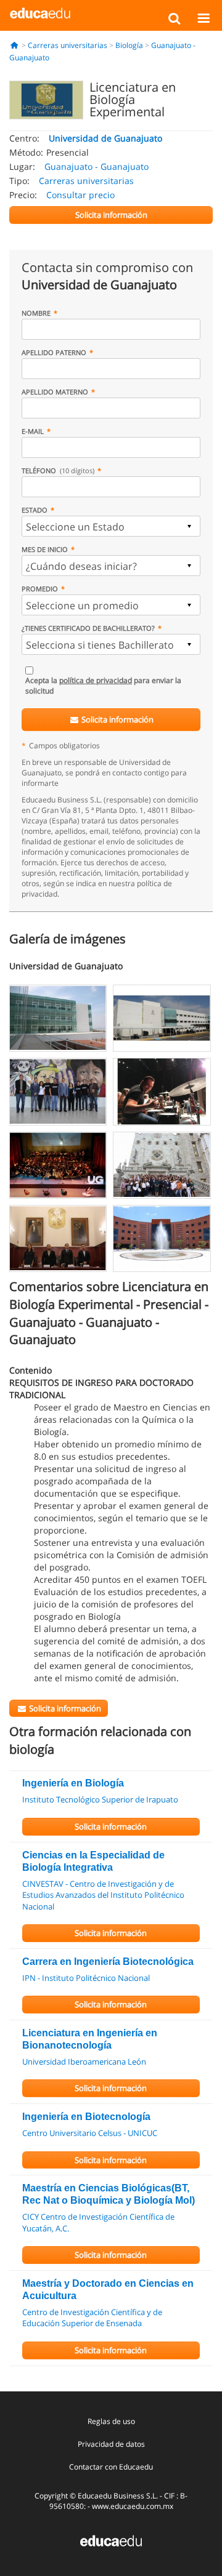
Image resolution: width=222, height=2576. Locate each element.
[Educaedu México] (40, 12)
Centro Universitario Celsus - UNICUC (90, 2133)
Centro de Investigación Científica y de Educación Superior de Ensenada (92, 2318)
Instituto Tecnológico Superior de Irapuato (100, 1799)
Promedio (40, 589)
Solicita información (117, 719)
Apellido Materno (55, 392)
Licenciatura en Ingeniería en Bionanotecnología (90, 2039)
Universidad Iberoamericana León (84, 2062)
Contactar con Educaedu (111, 2467)
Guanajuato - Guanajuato (97, 166)
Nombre (36, 313)
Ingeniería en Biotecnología (86, 2117)
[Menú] (203, 18)
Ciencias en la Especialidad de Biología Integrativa (93, 1861)
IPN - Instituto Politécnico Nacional (86, 1978)
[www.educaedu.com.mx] (111, 2540)
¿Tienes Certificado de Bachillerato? (88, 628)
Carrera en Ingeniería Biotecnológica (108, 1962)
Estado (35, 510)
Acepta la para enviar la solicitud (103, 686)
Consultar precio (80, 195)
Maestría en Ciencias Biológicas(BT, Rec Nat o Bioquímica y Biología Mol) (109, 2194)
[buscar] (174, 18)
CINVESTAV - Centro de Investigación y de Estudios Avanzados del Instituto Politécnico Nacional (103, 1895)
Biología (129, 45)
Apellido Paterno (54, 352)
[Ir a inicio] (14, 45)
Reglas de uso (111, 2421)
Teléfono (58, 470)
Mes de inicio (45, 549)
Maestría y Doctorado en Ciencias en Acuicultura (108, 2290)
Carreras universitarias (68, 45)
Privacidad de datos (111, 2444)
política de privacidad (96, 680)
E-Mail (33, 431)
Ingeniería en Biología (73, 1783)
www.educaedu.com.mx (133, 2506)
